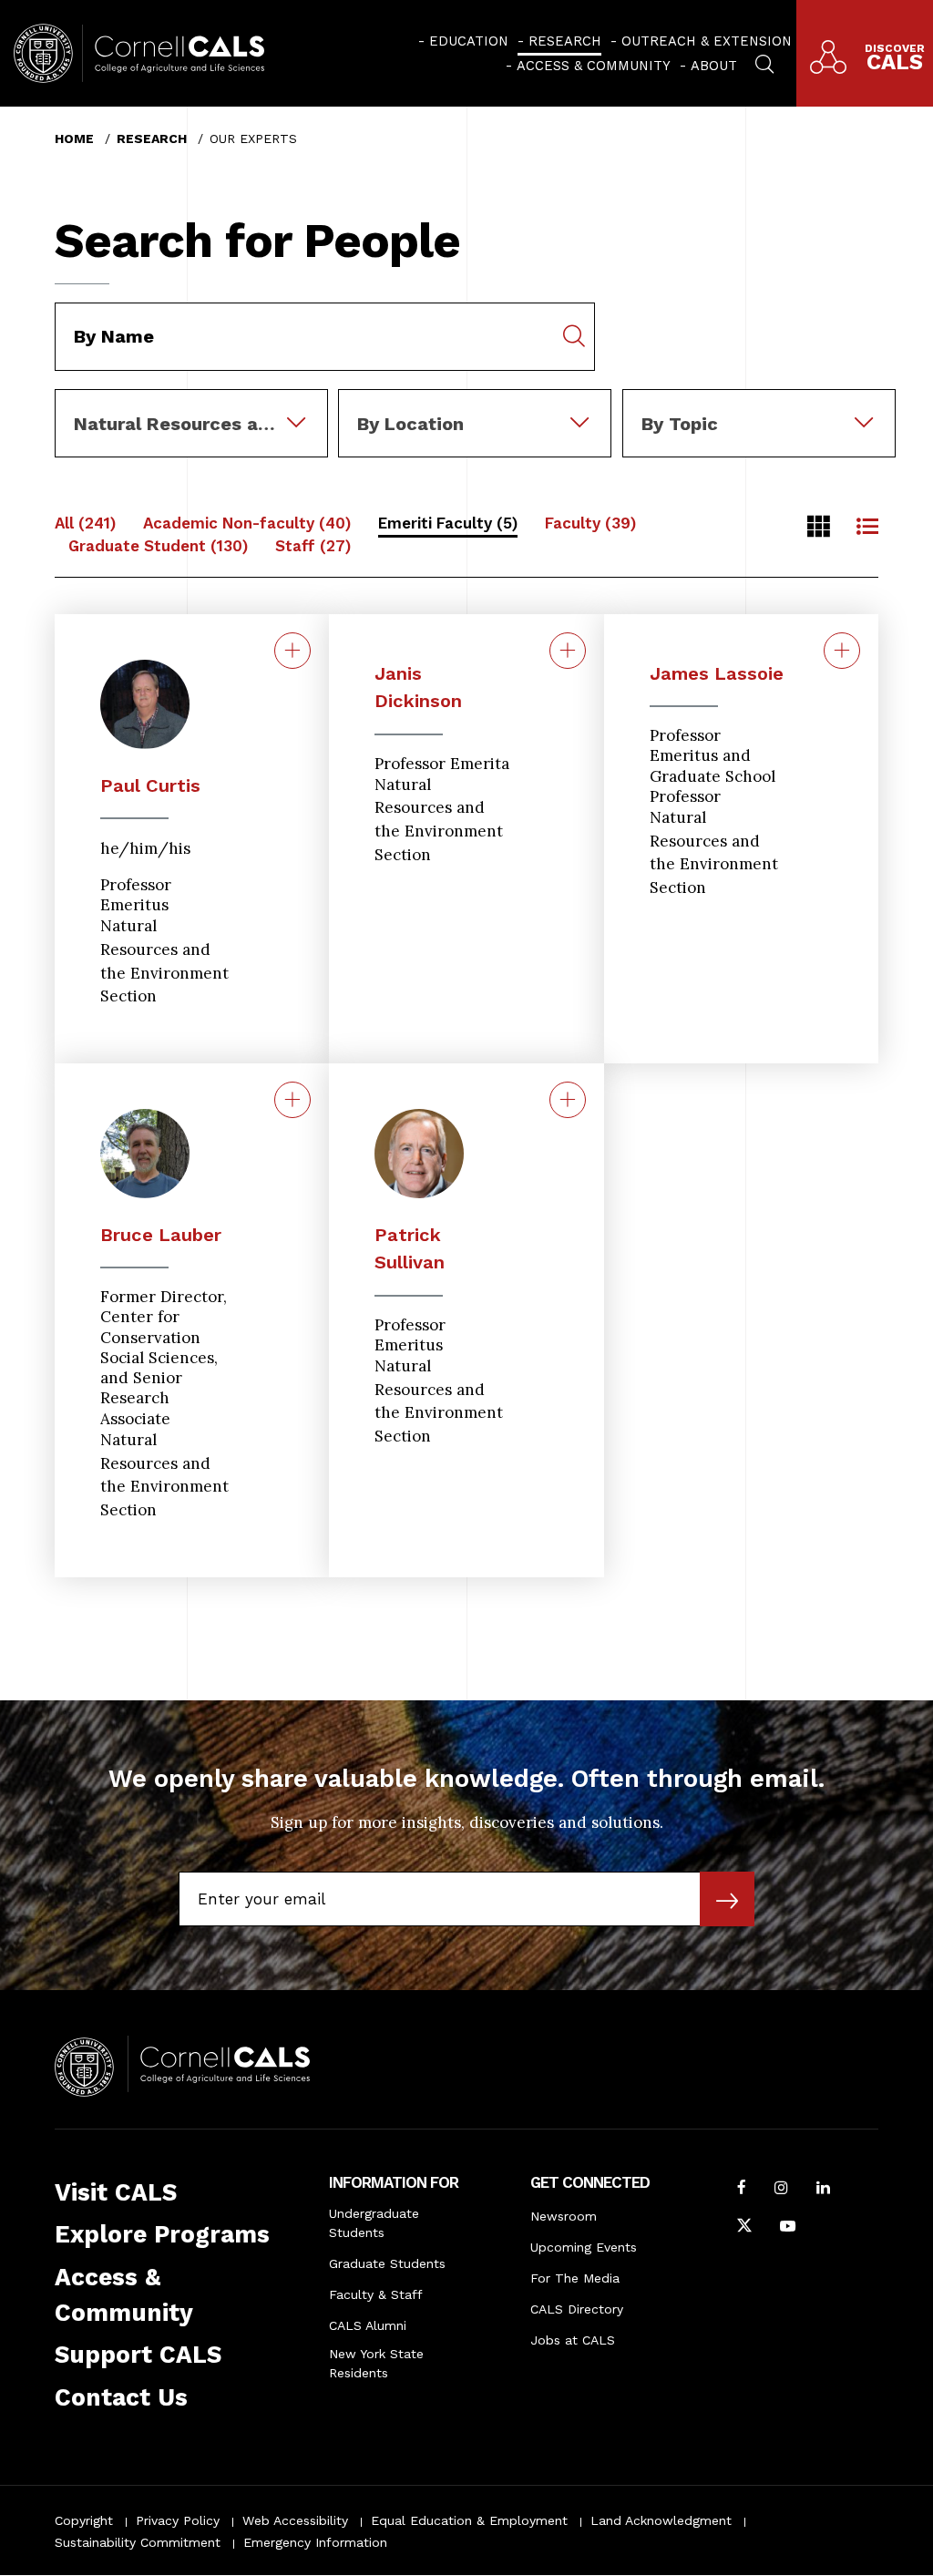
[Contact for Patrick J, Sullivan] (568, 1100)
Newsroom (564, 2216)
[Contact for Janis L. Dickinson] (568, 651)
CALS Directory (577, 2309)
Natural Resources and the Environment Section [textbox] (201, 424)
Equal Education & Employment (469, 2520)
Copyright (84, 2520)
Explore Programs (162, 2234)
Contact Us (121, 2397)
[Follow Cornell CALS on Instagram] (781, 2190)
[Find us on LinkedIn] (823, 2190)
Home (74, 139)
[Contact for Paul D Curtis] (292, 651)
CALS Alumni (368, 2325)
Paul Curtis (150, 785)
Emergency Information (315, 2542)
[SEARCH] (764, 62)
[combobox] (191, 402)
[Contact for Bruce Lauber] (292, 1100)
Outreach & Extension (707, 41)
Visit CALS (116, 2192)
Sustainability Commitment (138, 2542)
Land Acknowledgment (661, 2520)
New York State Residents (376, 2363)
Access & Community (594, 66)
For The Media (575, 2278)
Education (469, 41)
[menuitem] (463, 41)
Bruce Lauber (161, 1235)
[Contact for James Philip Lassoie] (842, 651)
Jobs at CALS (573, 2340)
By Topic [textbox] (680, 424)
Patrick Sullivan (410, 1248)
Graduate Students (387, 2263)
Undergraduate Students (374, 2223)
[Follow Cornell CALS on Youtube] (788, 2228)
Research (565, 41)
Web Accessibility (295, 2520)
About (714, 66)
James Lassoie (717, 673)
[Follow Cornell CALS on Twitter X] (744, 2228)
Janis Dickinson (418, 687)
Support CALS (138, 2355)
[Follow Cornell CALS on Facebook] (742, 2190)
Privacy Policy (178, 2520)
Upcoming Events (584, 2247)
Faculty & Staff (376, 2294)
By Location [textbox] (410, 424)
